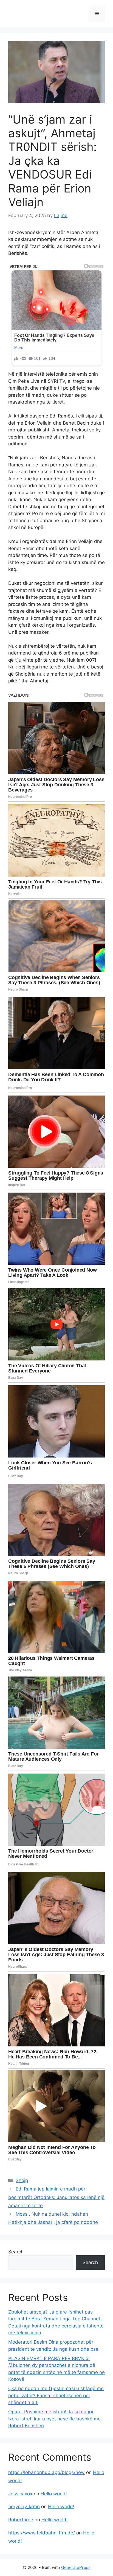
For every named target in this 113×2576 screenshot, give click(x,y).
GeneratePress (76, 2567)
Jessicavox (20, 2494)
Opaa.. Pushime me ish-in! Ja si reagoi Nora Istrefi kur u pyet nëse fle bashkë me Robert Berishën (54, 2419)
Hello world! (54, 2494)
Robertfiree (21, 2520)
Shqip (22, 2180)
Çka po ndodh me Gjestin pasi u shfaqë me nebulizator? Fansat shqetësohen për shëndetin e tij (56, 2395)
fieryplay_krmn (24, 2507)
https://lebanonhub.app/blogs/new (46, 2472)
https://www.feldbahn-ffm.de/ (42, 2533)
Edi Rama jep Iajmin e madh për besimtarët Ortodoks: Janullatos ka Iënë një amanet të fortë (56, 2197)
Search (16, 2252)
